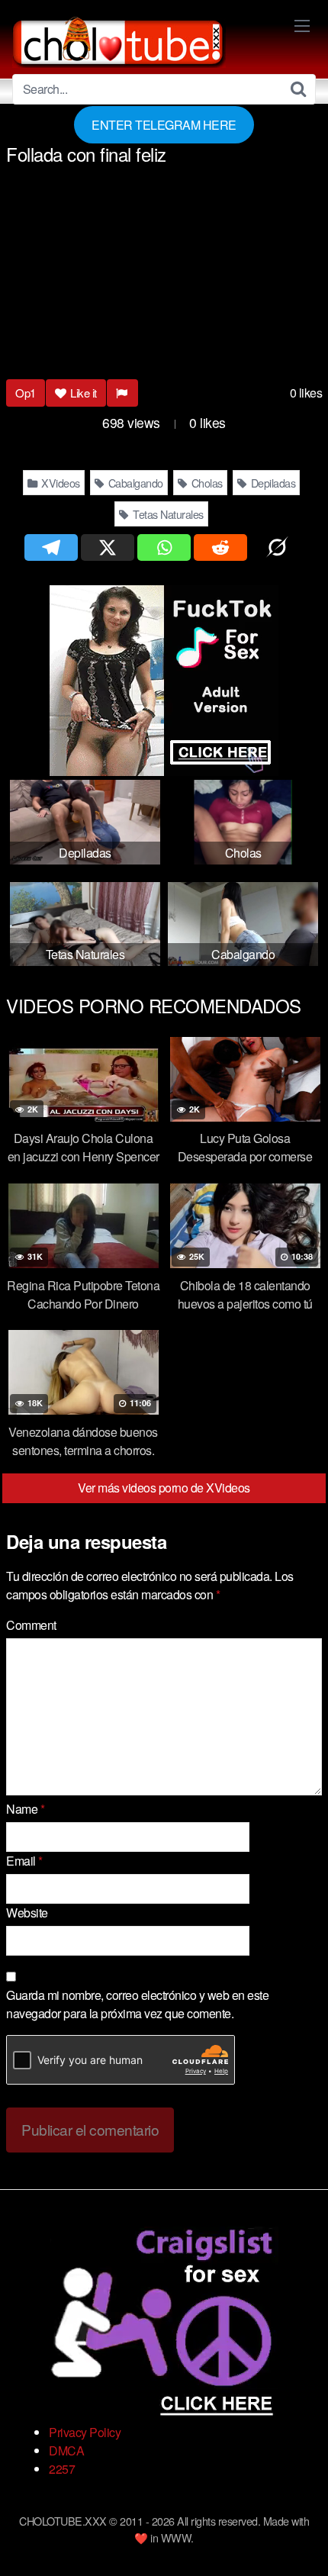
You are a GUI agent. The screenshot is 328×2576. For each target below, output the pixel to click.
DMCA (66, 2450)
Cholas (206, 483)
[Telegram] (51, 547)
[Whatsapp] (164, 547)
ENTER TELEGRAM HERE (164, 125)
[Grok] (277, 547)
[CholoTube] (119, 40)
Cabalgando (134, 483)
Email (24, 1861)
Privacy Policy (85, 2432)
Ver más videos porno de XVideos (164, 1488)
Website (27, 1913)
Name (25, 1809)
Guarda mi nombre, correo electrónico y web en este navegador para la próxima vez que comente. (137, 2004)
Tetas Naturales (167, 514)
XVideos (59, 483)
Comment (31, 1625)
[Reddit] (220, 547)
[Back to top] (301, 2542)
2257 (62, 2469)
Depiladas (272, 483)
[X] (108, 547)
